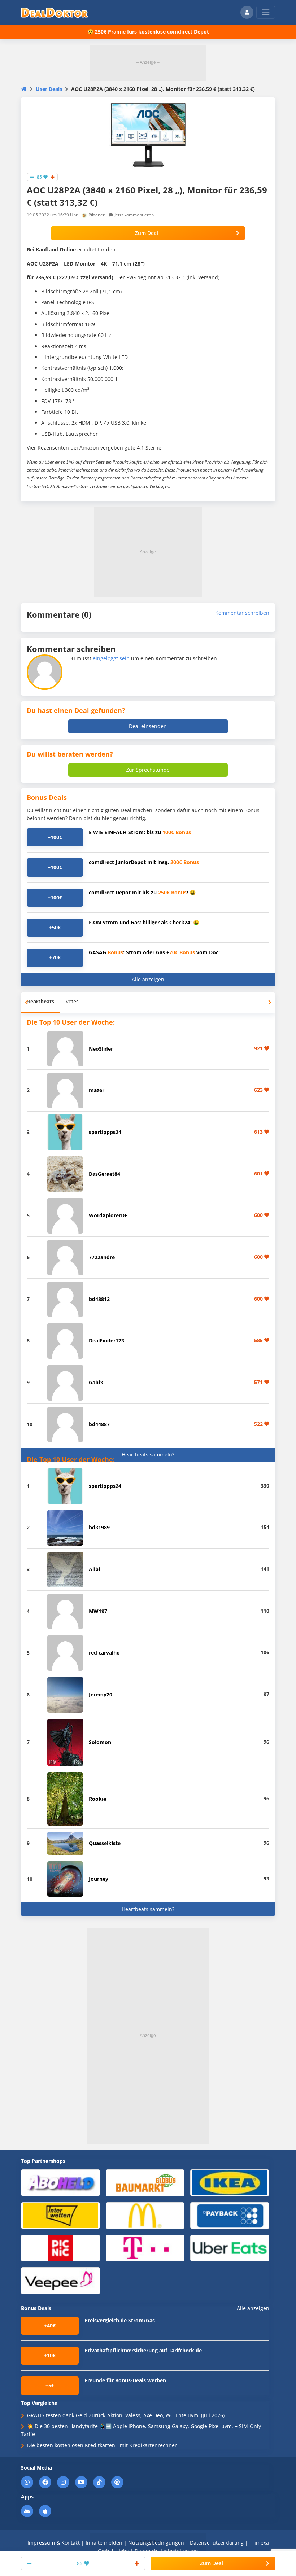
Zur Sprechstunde (148, 770)
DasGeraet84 (105, 1174)
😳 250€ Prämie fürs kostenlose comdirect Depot (148, 32)
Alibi (94, 1569)
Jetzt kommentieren (134, 215)
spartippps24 (105, 1132)
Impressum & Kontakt (54, 2543)
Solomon (100, 1742)
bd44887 (99, 1424)
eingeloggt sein (111, 658)
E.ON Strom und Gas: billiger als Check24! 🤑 (144, 922)
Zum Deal (147, 233)
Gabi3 (96, 1382)
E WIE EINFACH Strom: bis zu (140, 832)
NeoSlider (101, 1049)
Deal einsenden (148, 726)
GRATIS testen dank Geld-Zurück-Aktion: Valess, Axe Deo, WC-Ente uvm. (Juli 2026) (126, 2415)
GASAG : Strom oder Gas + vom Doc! (154, 952)
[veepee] (60, 2280)
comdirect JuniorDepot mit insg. (144, 862)
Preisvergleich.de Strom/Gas (120, 2320)
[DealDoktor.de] (55, 12)
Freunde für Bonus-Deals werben (125, 2380)
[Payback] (230, 2215)
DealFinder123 (106, 1340)
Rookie (97, 1799)
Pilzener (97, 215)
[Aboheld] (60, 2183)
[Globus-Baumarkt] (145, 2183)
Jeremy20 (101, 1694)
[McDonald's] (145, 2215)
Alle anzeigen (148, 979)
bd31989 (99, 1527)
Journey (99, 1879)
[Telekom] (145, 2248)
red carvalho (104, 1653)
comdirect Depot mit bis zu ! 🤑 (142, 892)
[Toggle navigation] (266, 12)
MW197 (98, 1611)
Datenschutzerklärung (217, 2543)
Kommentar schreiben (242, 613)
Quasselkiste (105, 1843)
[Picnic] (60, 2248)
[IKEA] (230, 2183)
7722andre (102, 1257)
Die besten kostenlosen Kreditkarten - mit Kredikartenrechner (102, 2445)
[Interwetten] (60, 2215)
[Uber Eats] (230, 2248)
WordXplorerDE (108, 1215)
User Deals (49, 89)
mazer (97, 1090)
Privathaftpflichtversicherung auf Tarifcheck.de (143, 2350)
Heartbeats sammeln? (148, 1455)
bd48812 (99, 1299)
